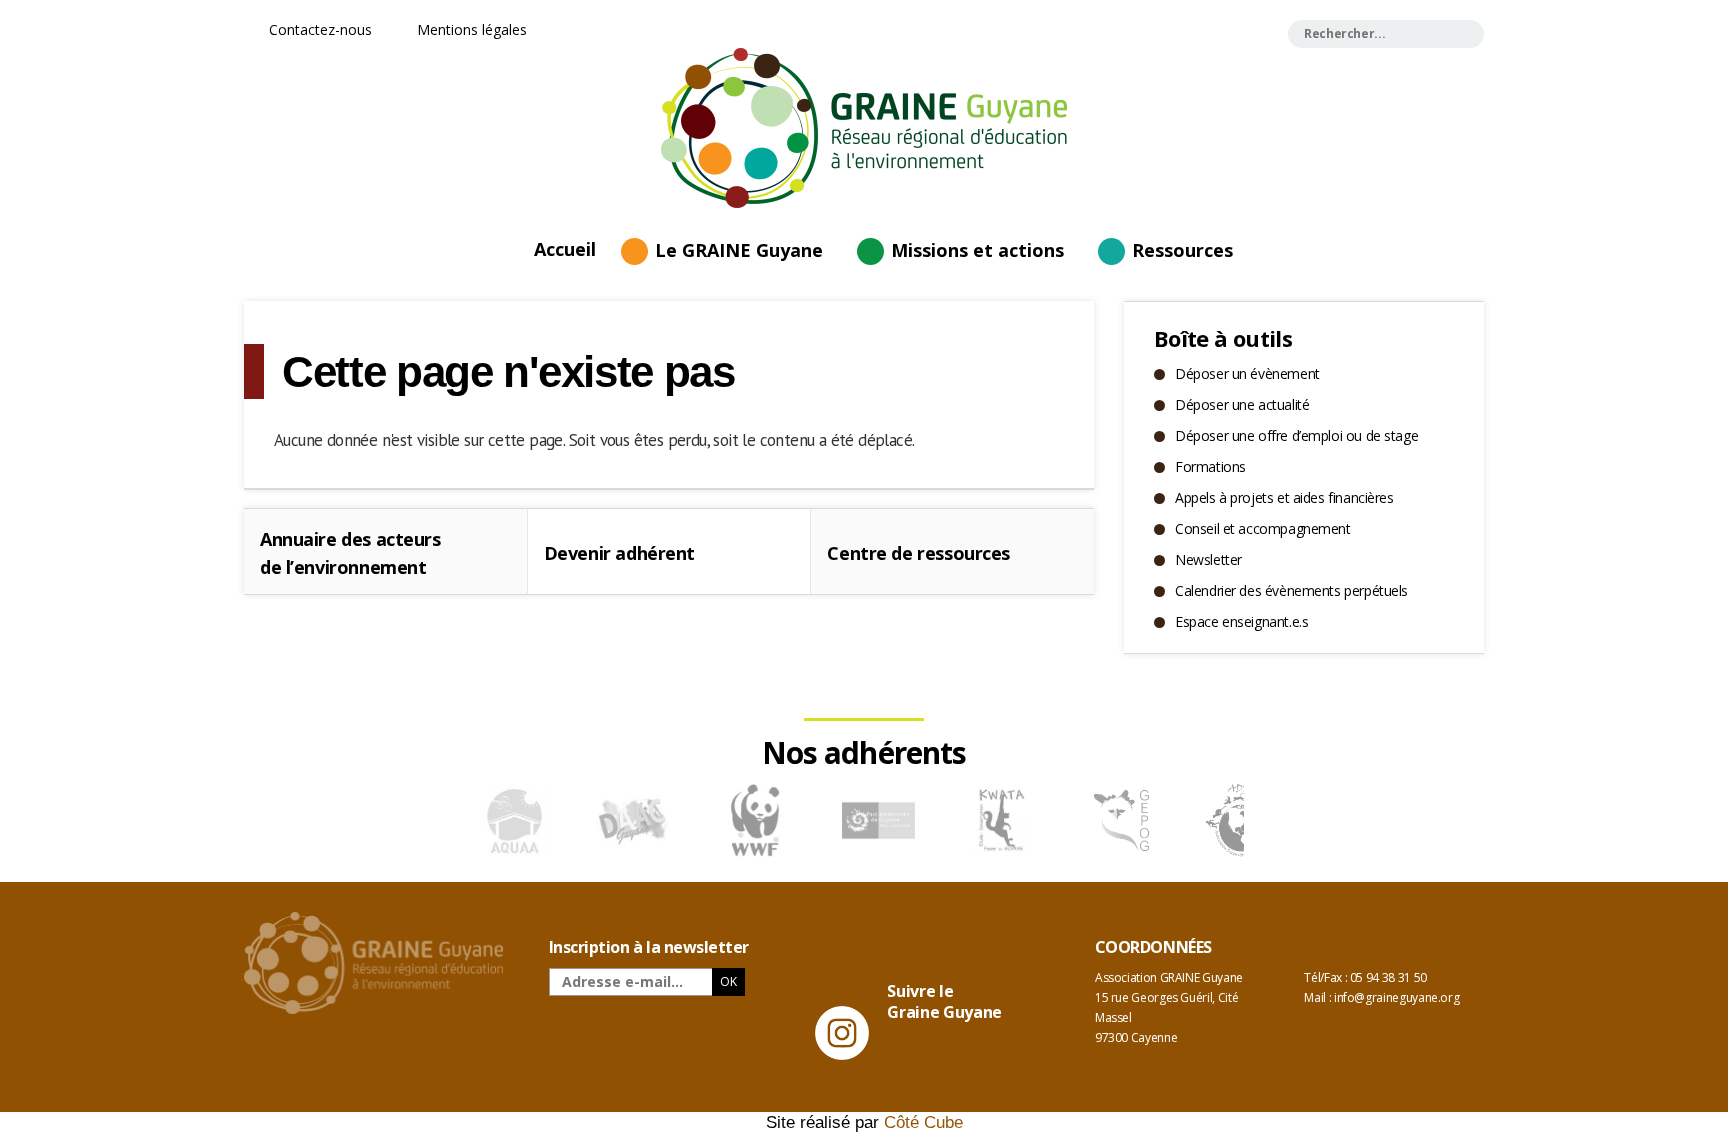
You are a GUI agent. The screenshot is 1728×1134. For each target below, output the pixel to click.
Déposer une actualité (1242, 404)
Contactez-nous (318, 29)
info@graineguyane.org (1396, 997)
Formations (1210, 466)
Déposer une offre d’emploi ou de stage (1296, 435)
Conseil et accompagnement (1263, 528)
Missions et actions (977, 250)
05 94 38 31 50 (1388, 977)
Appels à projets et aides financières (1284, 497)
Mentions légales (470, 29)
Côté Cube (923, 1122)
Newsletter (1208, 559)
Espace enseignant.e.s (1241, 621)
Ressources (1182, 250)
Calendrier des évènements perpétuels (1291, 590)
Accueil (565, 248)
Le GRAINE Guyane (739, 250)
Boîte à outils (1223, 338)
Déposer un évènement (1247, 373)
